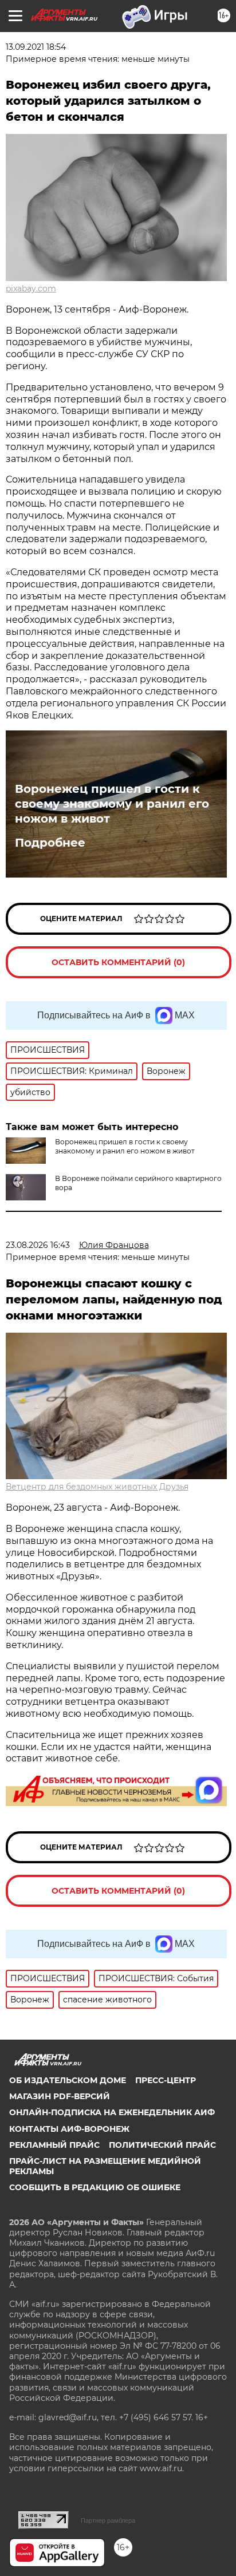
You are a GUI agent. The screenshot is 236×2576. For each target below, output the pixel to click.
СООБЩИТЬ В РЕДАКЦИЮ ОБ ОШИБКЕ (95, 2187)
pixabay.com (31, 289)
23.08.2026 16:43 (38, 1245)
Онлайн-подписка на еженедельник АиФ (112, 2112)
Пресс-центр (166, 2080)
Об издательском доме (68, 2080)
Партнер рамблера (108, 2520)
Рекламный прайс (54, 2145)
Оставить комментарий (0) (118, 962)
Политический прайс (162, 2145)
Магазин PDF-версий (60, 2096)
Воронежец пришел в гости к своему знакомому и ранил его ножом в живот (112, 804)
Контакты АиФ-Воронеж (69, 2129)
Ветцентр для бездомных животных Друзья (97, 1487)
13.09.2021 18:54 (36, 47)
